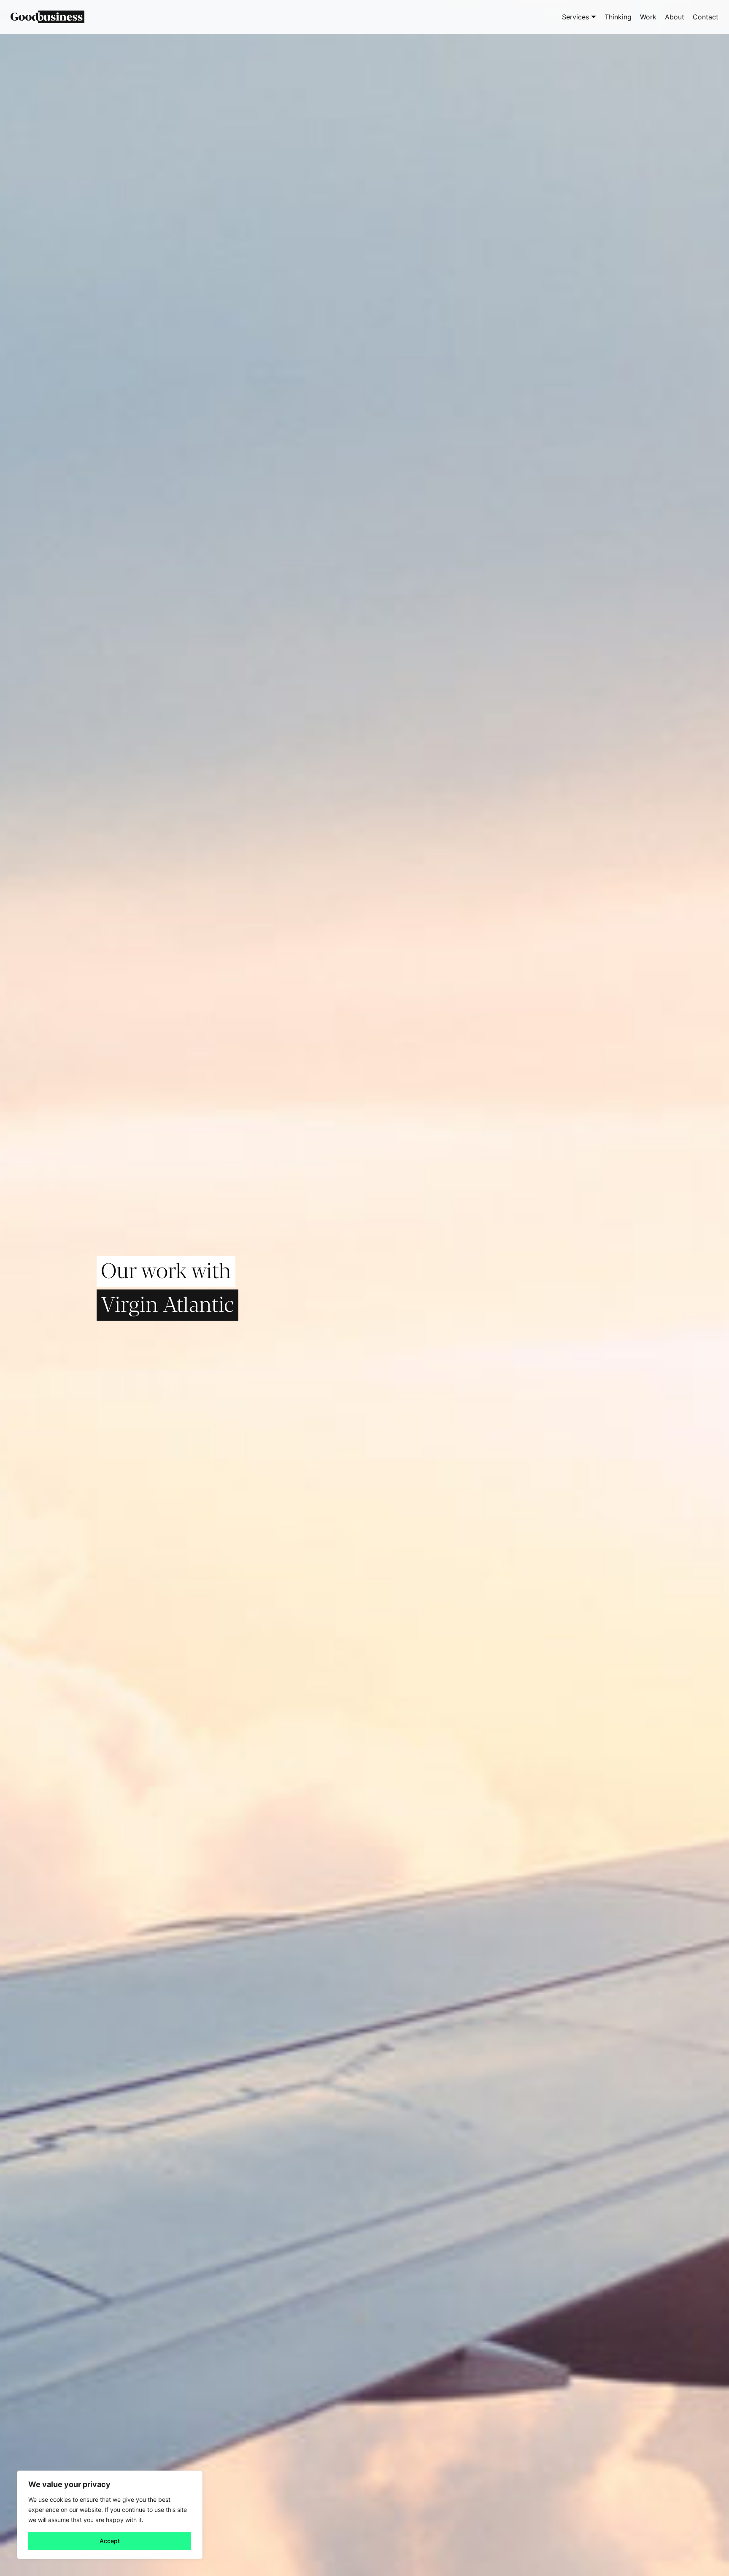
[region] (110, 2515)
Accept (110, 2541)
